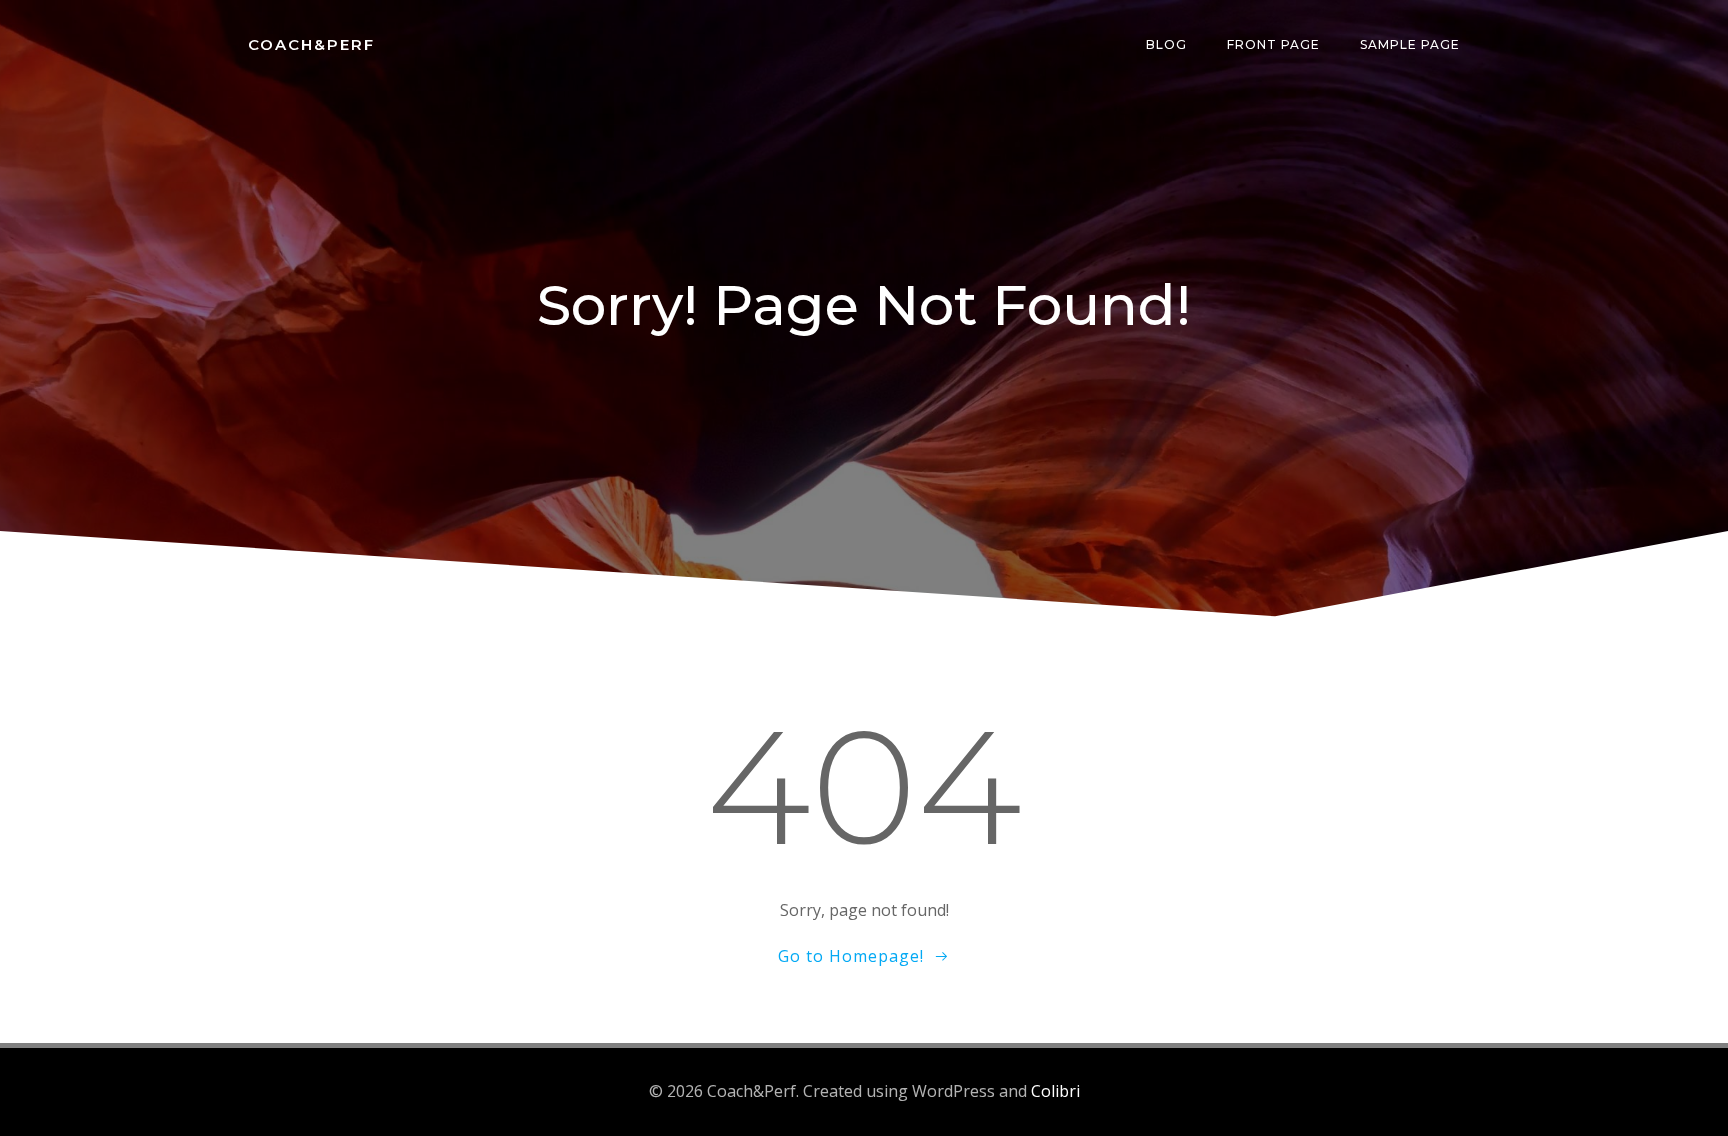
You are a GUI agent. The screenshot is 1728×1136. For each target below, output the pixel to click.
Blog (1166, 44)
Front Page (1273, 44)
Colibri (1055, 1091)
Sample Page (1410, 44)
